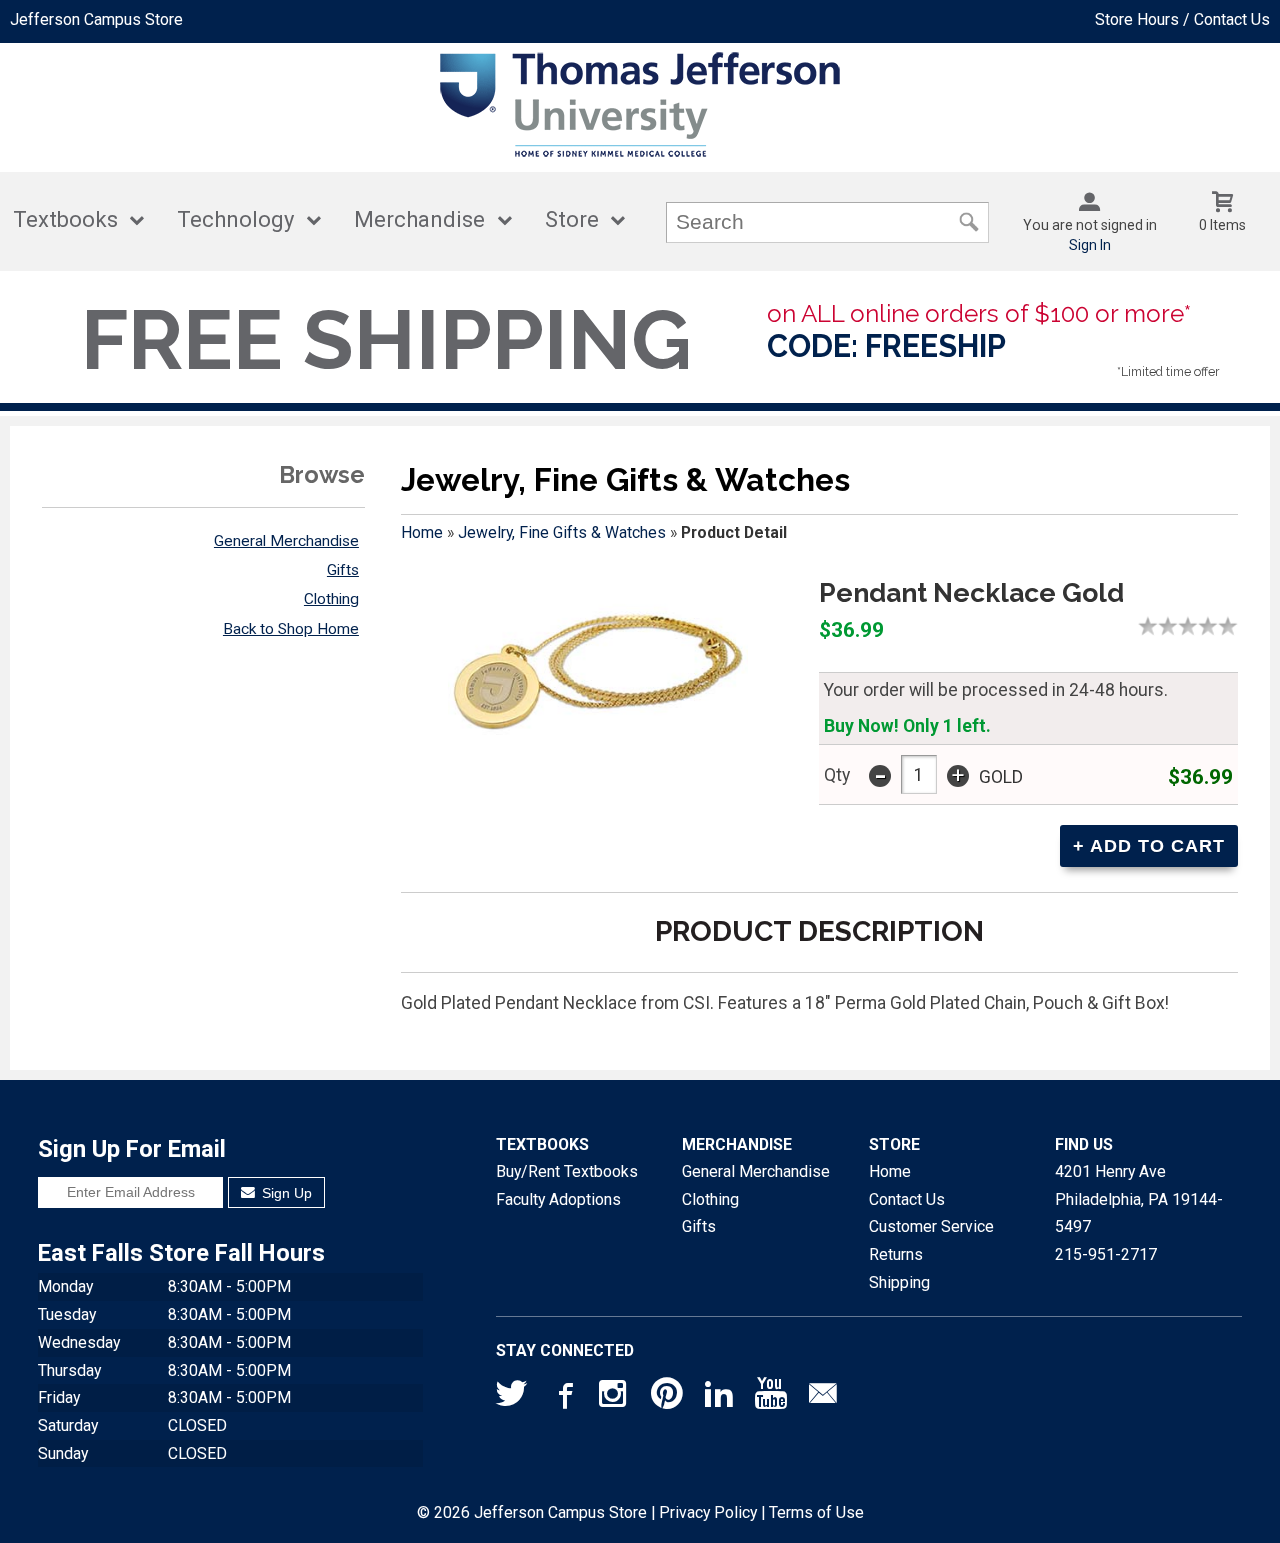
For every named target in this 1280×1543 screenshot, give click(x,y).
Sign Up (285, 1193)
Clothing (331, 599)
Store (572, 219)
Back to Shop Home (291, 629)
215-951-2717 (1106, 1254)
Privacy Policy (708, 1512)
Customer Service (931, 1226)
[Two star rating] (1173, 626)
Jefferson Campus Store (96, 19)
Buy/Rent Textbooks (567, 1171)
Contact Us (907, 1199)
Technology (235, 219)
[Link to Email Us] (823, 1398)
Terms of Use (816, 1512)
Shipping (899, 1282)
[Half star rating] (1143, 626)
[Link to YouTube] (771, 1398)
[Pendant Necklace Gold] (598, 677)
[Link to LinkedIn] (719, 1398)
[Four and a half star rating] (1223, 626)
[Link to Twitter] (512, 1398)
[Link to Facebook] (563, 1398)
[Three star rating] (1193, 626)
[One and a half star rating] (1163, 626)
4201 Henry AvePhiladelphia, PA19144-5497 (1139, 1199)
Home (422, 532)
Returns (896, 1254)
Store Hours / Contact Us (1182, 19)
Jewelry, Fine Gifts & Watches (562, 532)
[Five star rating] (1233, 626)
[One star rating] (1153, 626)
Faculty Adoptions (558, 1199)
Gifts (343, 570)
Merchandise (419, 219)
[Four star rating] (1213, 626)
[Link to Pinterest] (667, 1398)
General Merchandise (286, 541)
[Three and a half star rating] (1203, 626)
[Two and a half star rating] (1183, 626)
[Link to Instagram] (615, 1398)
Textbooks (65, 219)
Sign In (1090, 245)
